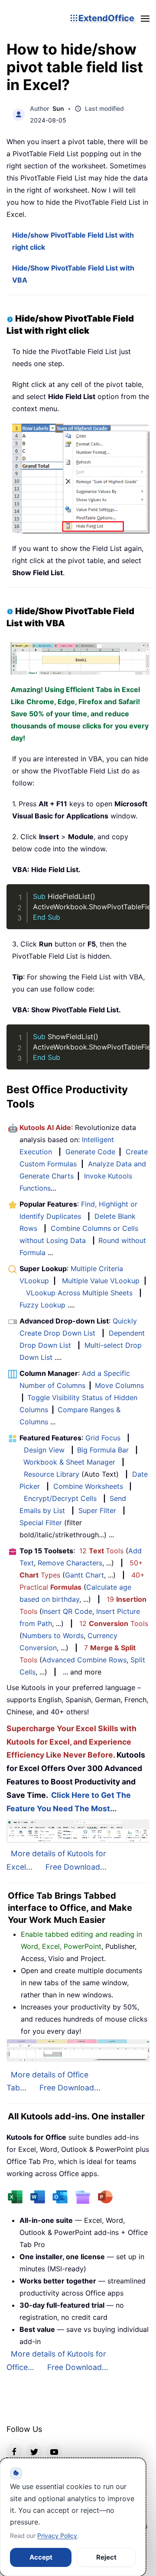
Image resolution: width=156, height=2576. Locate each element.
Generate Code (90, 1152)
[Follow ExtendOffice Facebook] (14, 2451)
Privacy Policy (57, 2536)
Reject (106, 2557)
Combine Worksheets (88, 1486)
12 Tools (101, 1551)
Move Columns (119, 1385)
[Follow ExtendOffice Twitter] (34, 2451)
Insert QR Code (67, 1611)
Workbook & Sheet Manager (69, 1462)
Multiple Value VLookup (101, 1281)
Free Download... (76, 1867)
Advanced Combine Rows (84, 1660)
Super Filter (97, 1510)
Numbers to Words (53, 1636)
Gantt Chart (84, 1575)
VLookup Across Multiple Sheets (79, 1293)
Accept (41, 2557)
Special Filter (41, 1523)
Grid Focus (103, 1438)
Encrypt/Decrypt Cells (60, 1498)
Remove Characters (70, 1563)
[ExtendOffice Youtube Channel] (54, 2451)
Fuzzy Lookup (42, 1305)
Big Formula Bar (103, 1450)
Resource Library (52, 1474)
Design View (44, 1450)
